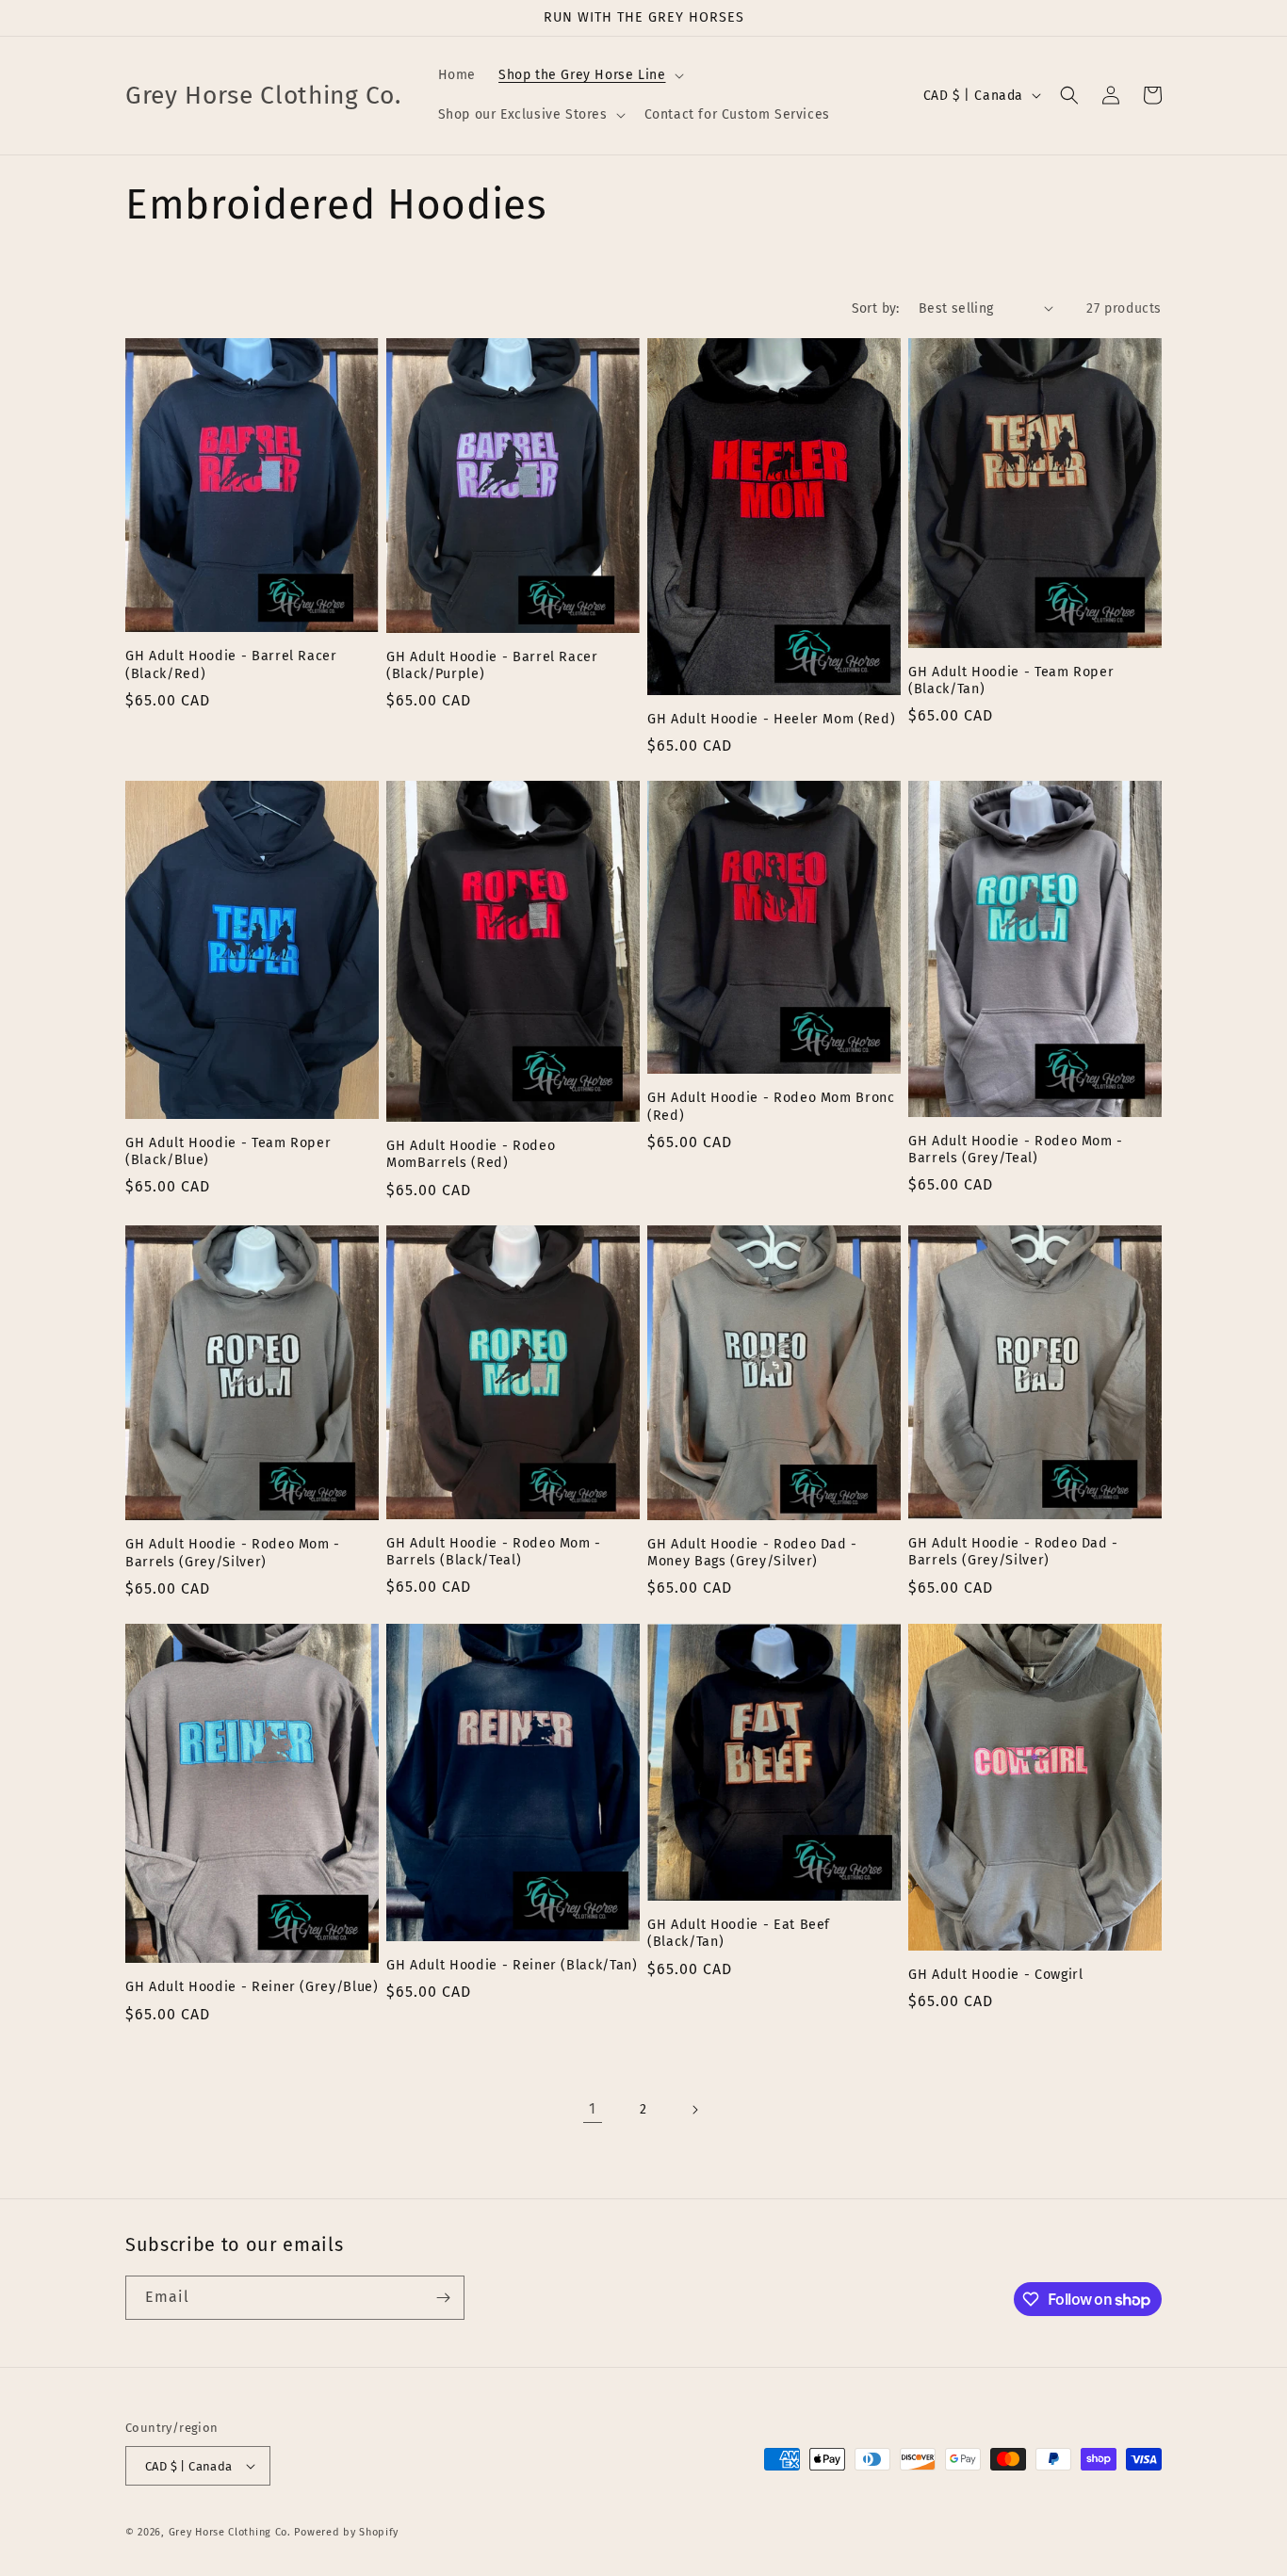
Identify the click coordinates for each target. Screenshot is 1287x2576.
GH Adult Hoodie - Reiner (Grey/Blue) (252, 1987)
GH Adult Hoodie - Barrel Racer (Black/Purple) (492, 665)
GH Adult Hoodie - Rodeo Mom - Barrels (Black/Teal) (494, 1552)
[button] (589, 75)
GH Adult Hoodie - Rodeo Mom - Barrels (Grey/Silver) (233, 1553)
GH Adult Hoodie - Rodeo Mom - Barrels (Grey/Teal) (1016, 1150)
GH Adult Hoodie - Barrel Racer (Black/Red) (231, 664)
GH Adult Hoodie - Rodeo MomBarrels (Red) (471, 1154)
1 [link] (593, 2108)
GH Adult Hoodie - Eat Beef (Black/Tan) (739, 1933)
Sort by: (876, 308)
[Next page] (694, 2110)
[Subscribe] (443, 2298)
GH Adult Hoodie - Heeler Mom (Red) (771, 719)
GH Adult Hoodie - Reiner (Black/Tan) (512, 1965)
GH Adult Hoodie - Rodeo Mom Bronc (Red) (771, 1106)
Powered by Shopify (346, 2532)
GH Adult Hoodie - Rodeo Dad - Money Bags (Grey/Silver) (752, 1553)
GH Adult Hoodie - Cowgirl (996, 1975)
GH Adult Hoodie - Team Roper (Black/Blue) (228, 1151)
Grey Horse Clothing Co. (230, 2532)
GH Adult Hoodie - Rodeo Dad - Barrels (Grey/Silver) (1013, 1552)
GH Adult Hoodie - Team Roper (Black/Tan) (1011, 680)
